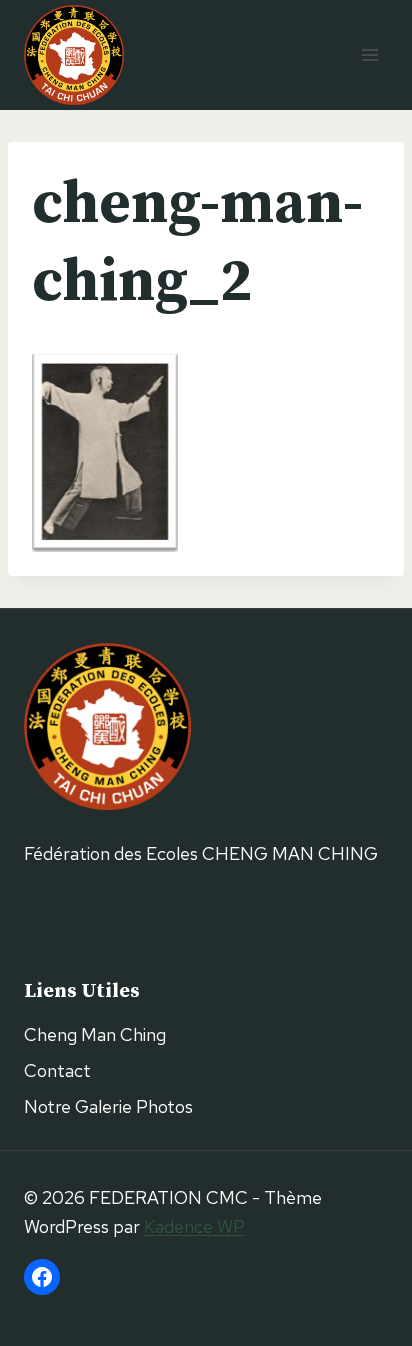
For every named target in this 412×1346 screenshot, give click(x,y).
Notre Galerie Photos (108, 1106)
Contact (57, 1070)
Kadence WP (194, 1226)
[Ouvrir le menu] (369, 54)
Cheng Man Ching (95, 1034)
